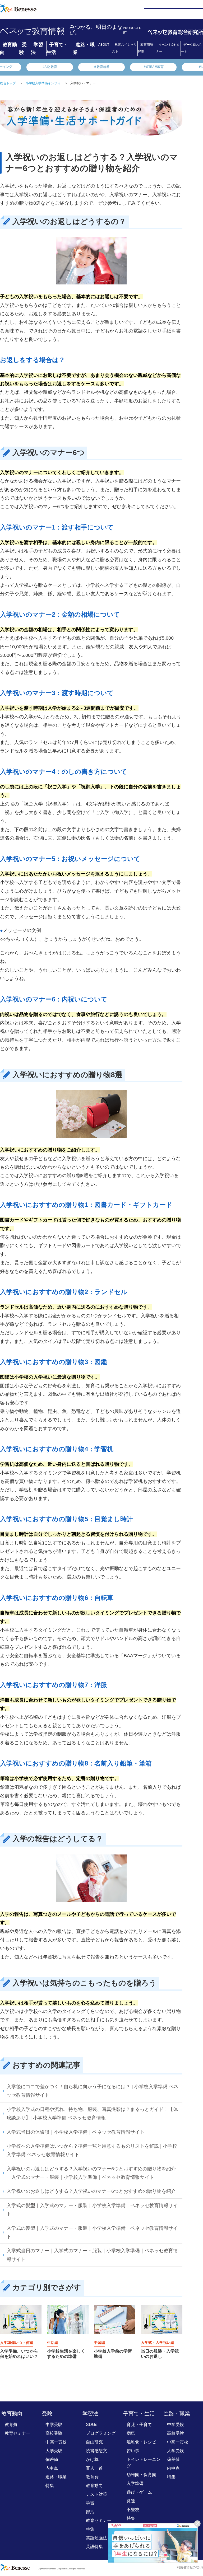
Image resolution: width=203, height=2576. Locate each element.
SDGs (92, 2425)
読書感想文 (96, 2451)
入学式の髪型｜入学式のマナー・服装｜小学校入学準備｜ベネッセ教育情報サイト (92, 2210)
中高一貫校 (56, 2442)
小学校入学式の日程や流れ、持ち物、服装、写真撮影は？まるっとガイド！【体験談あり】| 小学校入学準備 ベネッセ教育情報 (92, 2114)
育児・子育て (139, 2425)
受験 (47, 2414)
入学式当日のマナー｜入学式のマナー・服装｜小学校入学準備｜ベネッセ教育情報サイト (92, 2255)
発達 (131, 2501)
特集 (50, 2486)
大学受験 (54, 2451)
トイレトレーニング (144, 2463)
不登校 (133, 2510)
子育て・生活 (139, 2414)
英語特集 (94, 2547)
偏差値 (52, 2459)
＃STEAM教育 (153, 67)
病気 (131, 2433)
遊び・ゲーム (139, 2492)
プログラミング (101, 2433)
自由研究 (94, 2442)
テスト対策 (96, 2494)
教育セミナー (17, 2433)
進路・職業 (56, 2477)
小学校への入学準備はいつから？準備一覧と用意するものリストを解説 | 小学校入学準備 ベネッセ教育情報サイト (92, 2150)
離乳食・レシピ (141, 2442)
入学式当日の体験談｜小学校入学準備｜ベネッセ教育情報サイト (76, 2132)
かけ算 (92, 2459)
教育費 (11, 2425)
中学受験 (54, 2425)
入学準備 (135, 2483)
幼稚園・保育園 (141, 2475)
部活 (90, 2512)
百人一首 (94, 2468)
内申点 (52, 2468)
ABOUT (104, 45)
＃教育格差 (101, 67)
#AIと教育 (50, 67)
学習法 (90, 2414)
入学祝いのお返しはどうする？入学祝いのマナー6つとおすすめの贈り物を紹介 (91, 2191)
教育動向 (12, 2414)
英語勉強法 (96, 2538)
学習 (90, 2503)
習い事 (133, 2451)
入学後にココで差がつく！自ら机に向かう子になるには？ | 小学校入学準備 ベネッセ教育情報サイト (93, 2091)
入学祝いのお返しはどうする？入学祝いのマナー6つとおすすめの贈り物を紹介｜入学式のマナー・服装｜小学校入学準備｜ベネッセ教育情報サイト (91, 2173)
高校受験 (54, 2433)
